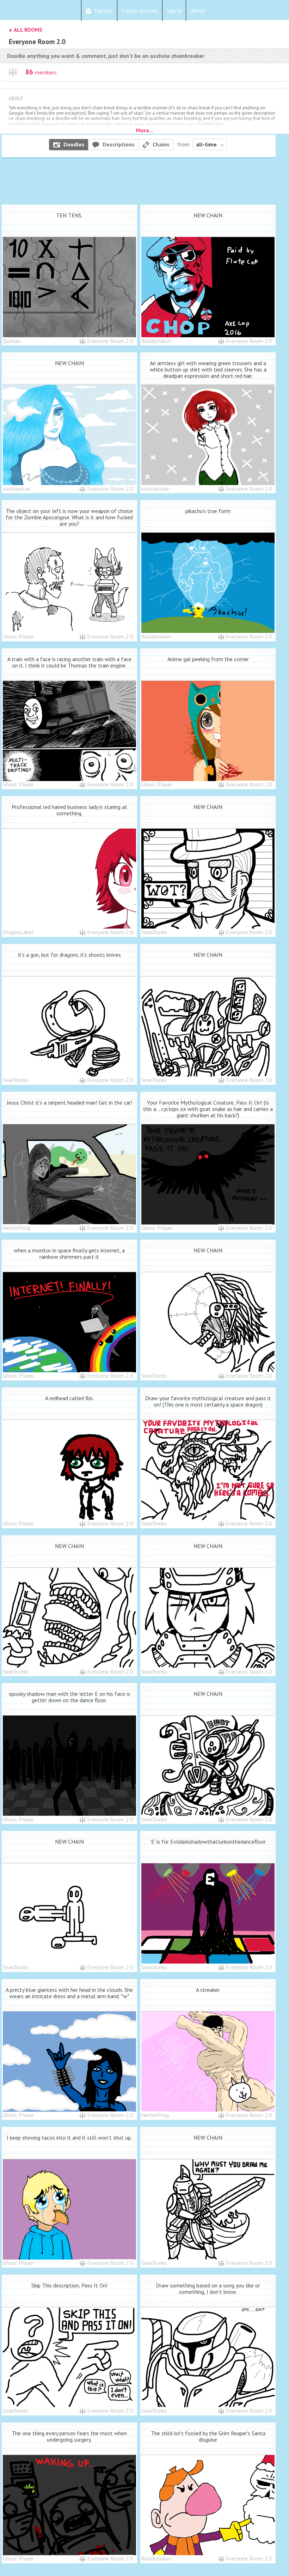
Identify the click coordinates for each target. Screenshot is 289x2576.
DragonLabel (18, 932)
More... (145, 130)
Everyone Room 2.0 (110, 341)
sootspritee (17, 489)
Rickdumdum (156, 341)
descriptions (119, 144)
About (198, 11)
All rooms (28, 30)
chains (161, 144)
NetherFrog (17, 1228)
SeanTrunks (154, 932)
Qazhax (12, 341)
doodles (74, 144)
